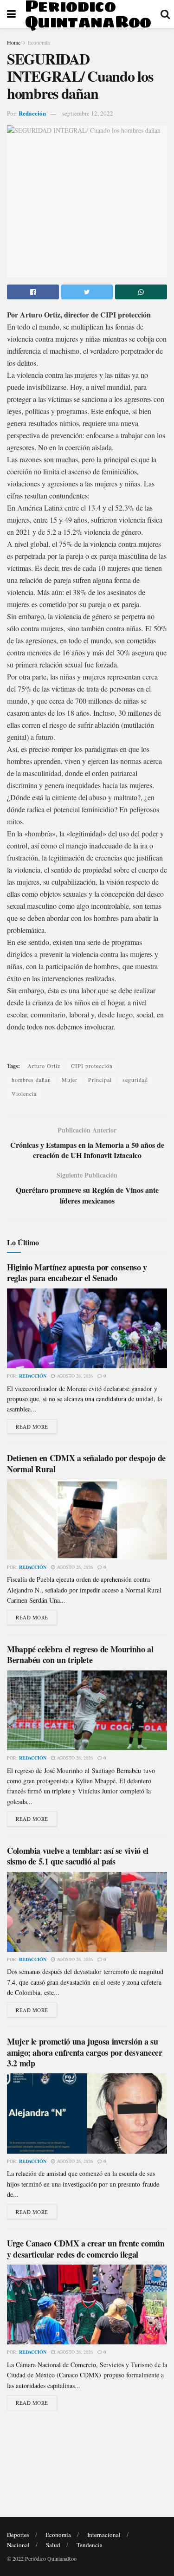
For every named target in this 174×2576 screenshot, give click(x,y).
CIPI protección (92, 1066)
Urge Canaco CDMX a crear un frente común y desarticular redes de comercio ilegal (86, 2249)
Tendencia (90, 2545)
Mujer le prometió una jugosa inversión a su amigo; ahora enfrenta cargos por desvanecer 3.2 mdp (85, 2052)
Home (14, 42)
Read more (32, 1427)
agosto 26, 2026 (74, 1376)
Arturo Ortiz (44, 1066)
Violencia (24, 1094)
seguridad (135, 1080)
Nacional (18, 2545)
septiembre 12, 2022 (88, 113)
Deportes (18, 2535)
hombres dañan (31, 1080)
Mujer (70, 1080)
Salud (53, 2545)
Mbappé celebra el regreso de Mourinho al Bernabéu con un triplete (80, 1654)
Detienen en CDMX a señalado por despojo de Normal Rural (86, 1463)
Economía (39, 42)
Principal (100, 1080)
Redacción (32, 113)
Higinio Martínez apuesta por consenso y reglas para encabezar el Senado (77, 1272)
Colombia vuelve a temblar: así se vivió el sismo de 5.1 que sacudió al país (78, 1856)
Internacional (104, 2535)
